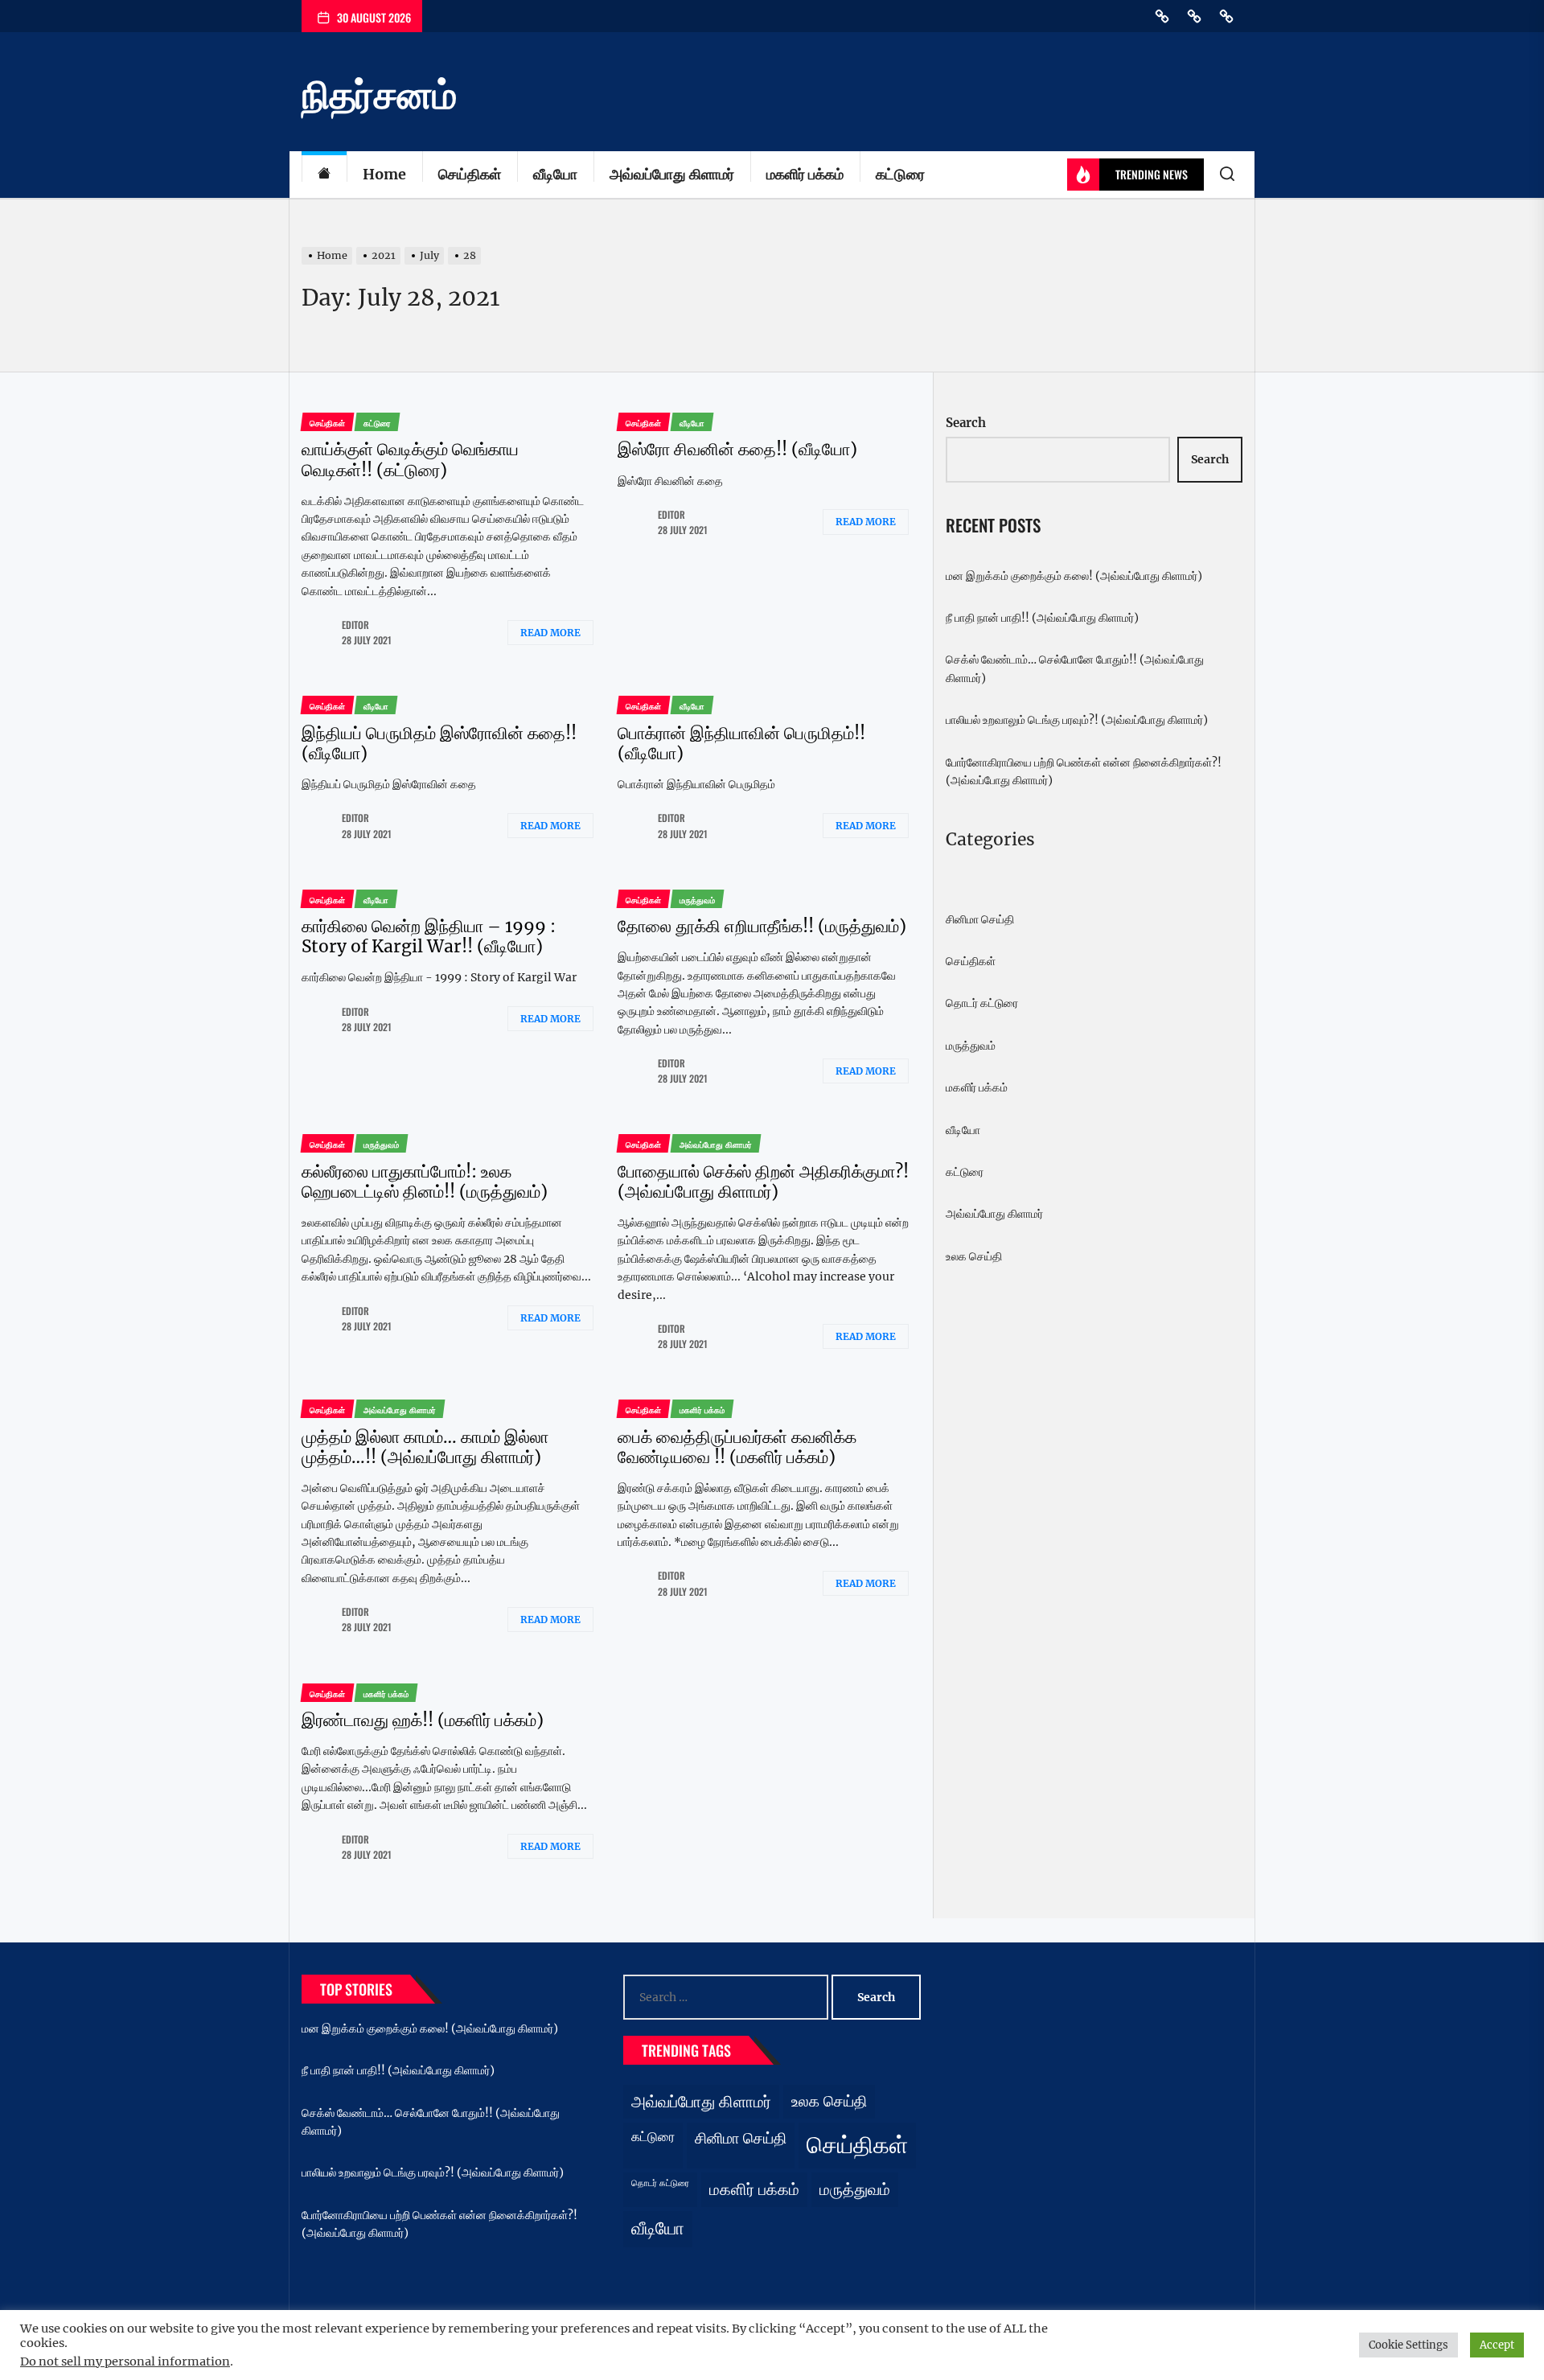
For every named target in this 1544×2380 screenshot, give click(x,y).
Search (966, 423)
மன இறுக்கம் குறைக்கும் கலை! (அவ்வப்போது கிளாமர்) (1074, 576)
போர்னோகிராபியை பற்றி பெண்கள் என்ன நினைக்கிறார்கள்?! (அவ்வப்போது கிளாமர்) (1084, 771)
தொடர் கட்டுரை (982, 1003)
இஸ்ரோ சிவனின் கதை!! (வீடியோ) (737, 449)
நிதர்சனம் (379, 95)
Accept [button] (1497, 2345)
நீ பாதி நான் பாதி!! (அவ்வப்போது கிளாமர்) (1042, 618)
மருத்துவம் (971, 1046)
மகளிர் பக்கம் (805, 174)
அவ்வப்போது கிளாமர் (672, 174)
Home (384, 174)
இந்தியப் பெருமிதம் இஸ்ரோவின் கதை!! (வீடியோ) (439, 743)
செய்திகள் (470, 174)
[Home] (324, 175)
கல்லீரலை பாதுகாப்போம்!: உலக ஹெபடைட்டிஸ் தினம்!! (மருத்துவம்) (425, 1182)
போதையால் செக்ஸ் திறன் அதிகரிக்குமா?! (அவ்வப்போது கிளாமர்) (763, 1182)
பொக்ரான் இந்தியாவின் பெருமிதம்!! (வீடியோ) (741, 743)
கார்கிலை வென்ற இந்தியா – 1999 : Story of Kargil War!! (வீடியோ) (429, 936)
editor (355, 625)
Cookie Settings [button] (1408, 2345)
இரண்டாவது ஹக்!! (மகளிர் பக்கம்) (423, 1720)
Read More (550, 633)
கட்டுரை (900, 174)
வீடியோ (555, 174)
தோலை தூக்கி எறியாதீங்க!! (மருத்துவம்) (762, 926)
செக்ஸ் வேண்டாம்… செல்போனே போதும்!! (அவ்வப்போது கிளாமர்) (1075, 668)
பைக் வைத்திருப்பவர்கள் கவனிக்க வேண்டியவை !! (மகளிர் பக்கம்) (737, 1447)
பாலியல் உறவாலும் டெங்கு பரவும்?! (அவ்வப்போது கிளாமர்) (1077, 720)
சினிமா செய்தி (980, 919)
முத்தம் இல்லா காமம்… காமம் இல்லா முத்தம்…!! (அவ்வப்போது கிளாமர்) (425, 1447)
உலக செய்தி (974, 1256)
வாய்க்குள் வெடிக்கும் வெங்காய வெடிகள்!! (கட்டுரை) (410, 459)
